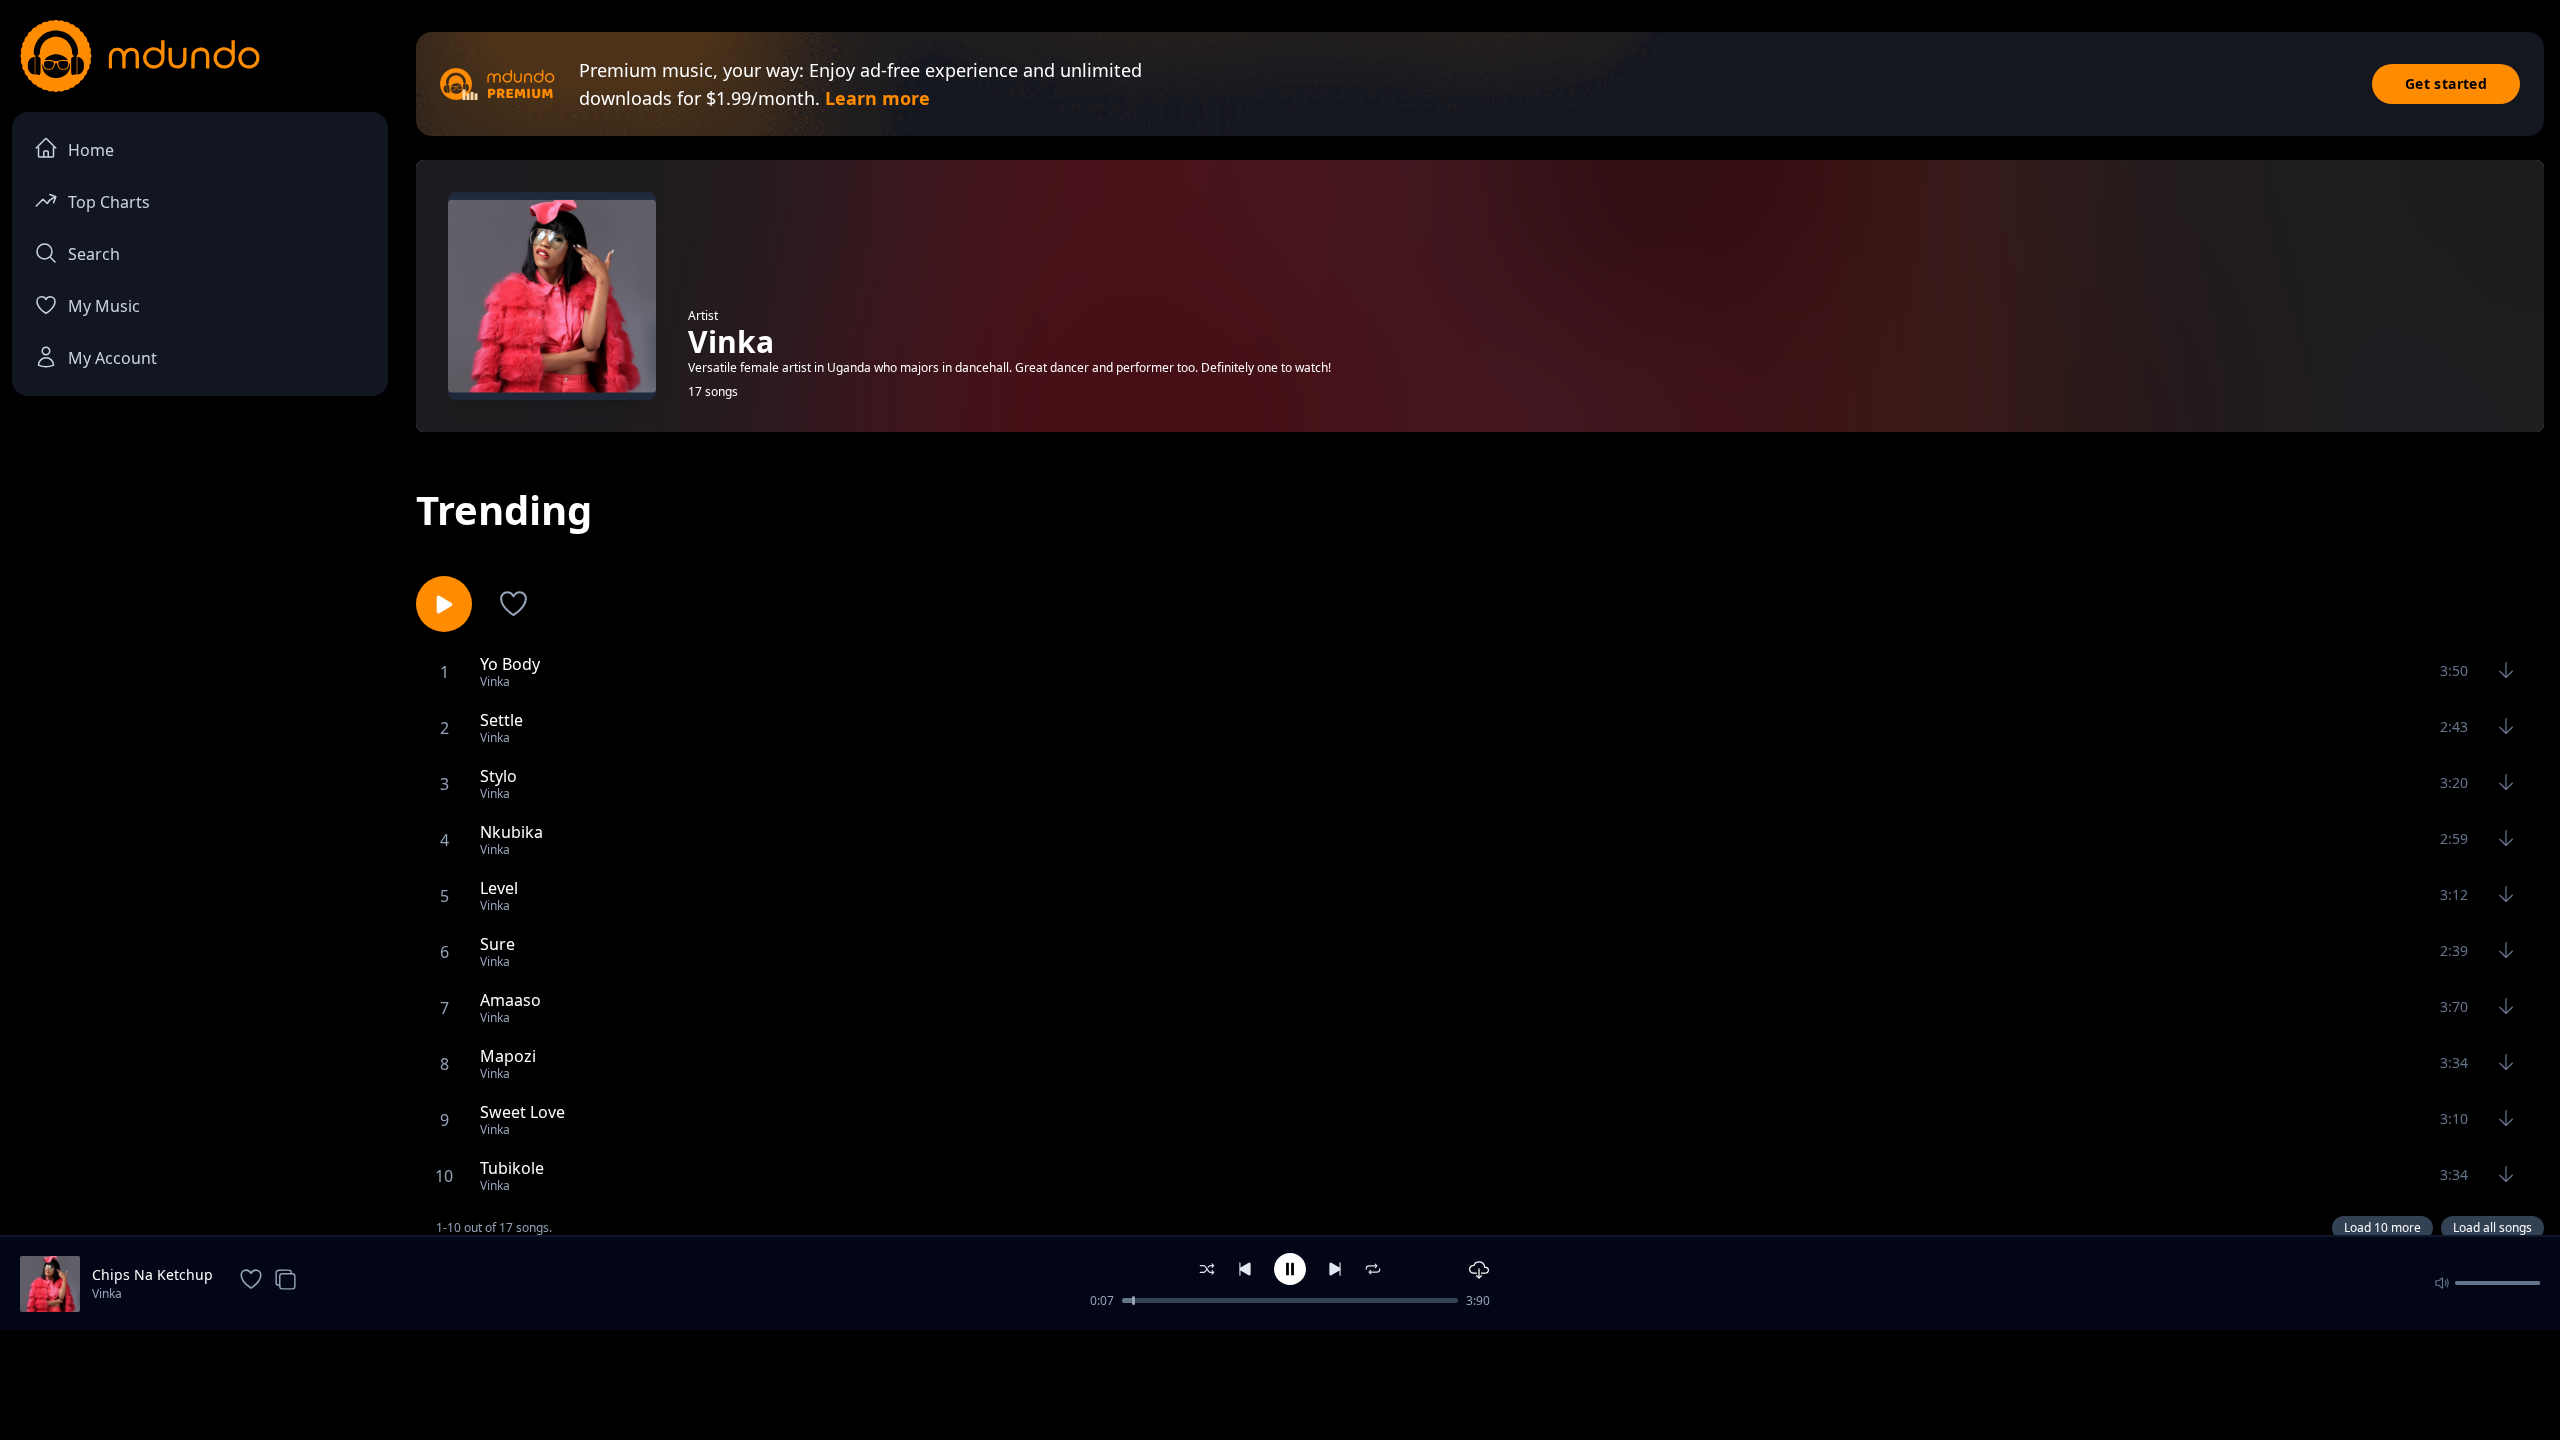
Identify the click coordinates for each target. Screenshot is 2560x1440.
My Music (104, 306)
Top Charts (109, 202)
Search (94, 254)
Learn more (877, 98)
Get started (2446, 83)
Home (91, 150)
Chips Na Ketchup (152, 1274)
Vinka (107, 1293)
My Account (112, 358)
